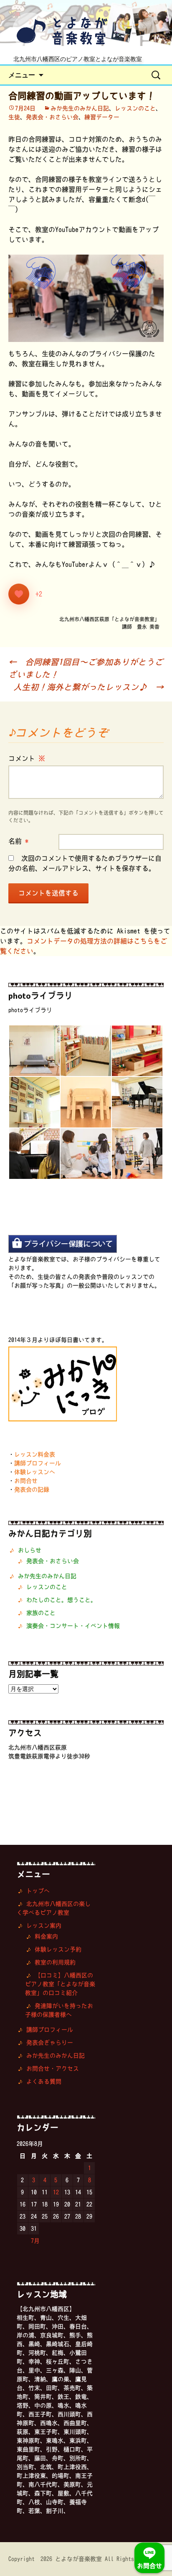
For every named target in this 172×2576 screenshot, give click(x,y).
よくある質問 (44, 2081)
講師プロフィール (38, 1463)
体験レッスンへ (35, 1472)
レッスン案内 (44, 1926)
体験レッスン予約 (58, 1949)
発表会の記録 (32, 1489)
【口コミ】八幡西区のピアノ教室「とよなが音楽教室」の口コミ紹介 (60, 1984)
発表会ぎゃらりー (50, 2043)
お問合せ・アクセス (53, 2068)
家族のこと (41, 1613)
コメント (27, 758)
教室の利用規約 (55, 1962)
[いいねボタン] (19, 594)
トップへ (38, 1891)
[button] (34, 1051)
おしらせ (30, 1550)
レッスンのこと (135, 108)
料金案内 (46, 1936)
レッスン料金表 (35, 1454)
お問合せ (26, 1481)
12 (56, 2192)
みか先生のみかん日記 (80, 108)
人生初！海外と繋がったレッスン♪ (89, 687)
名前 (18, 841)
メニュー (22, 75)
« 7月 (32, 2241)
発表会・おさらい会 (52, 117)
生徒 (14, 117)
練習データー (102, 117)
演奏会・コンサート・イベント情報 (73, 1626)
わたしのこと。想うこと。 (61, 1600)
